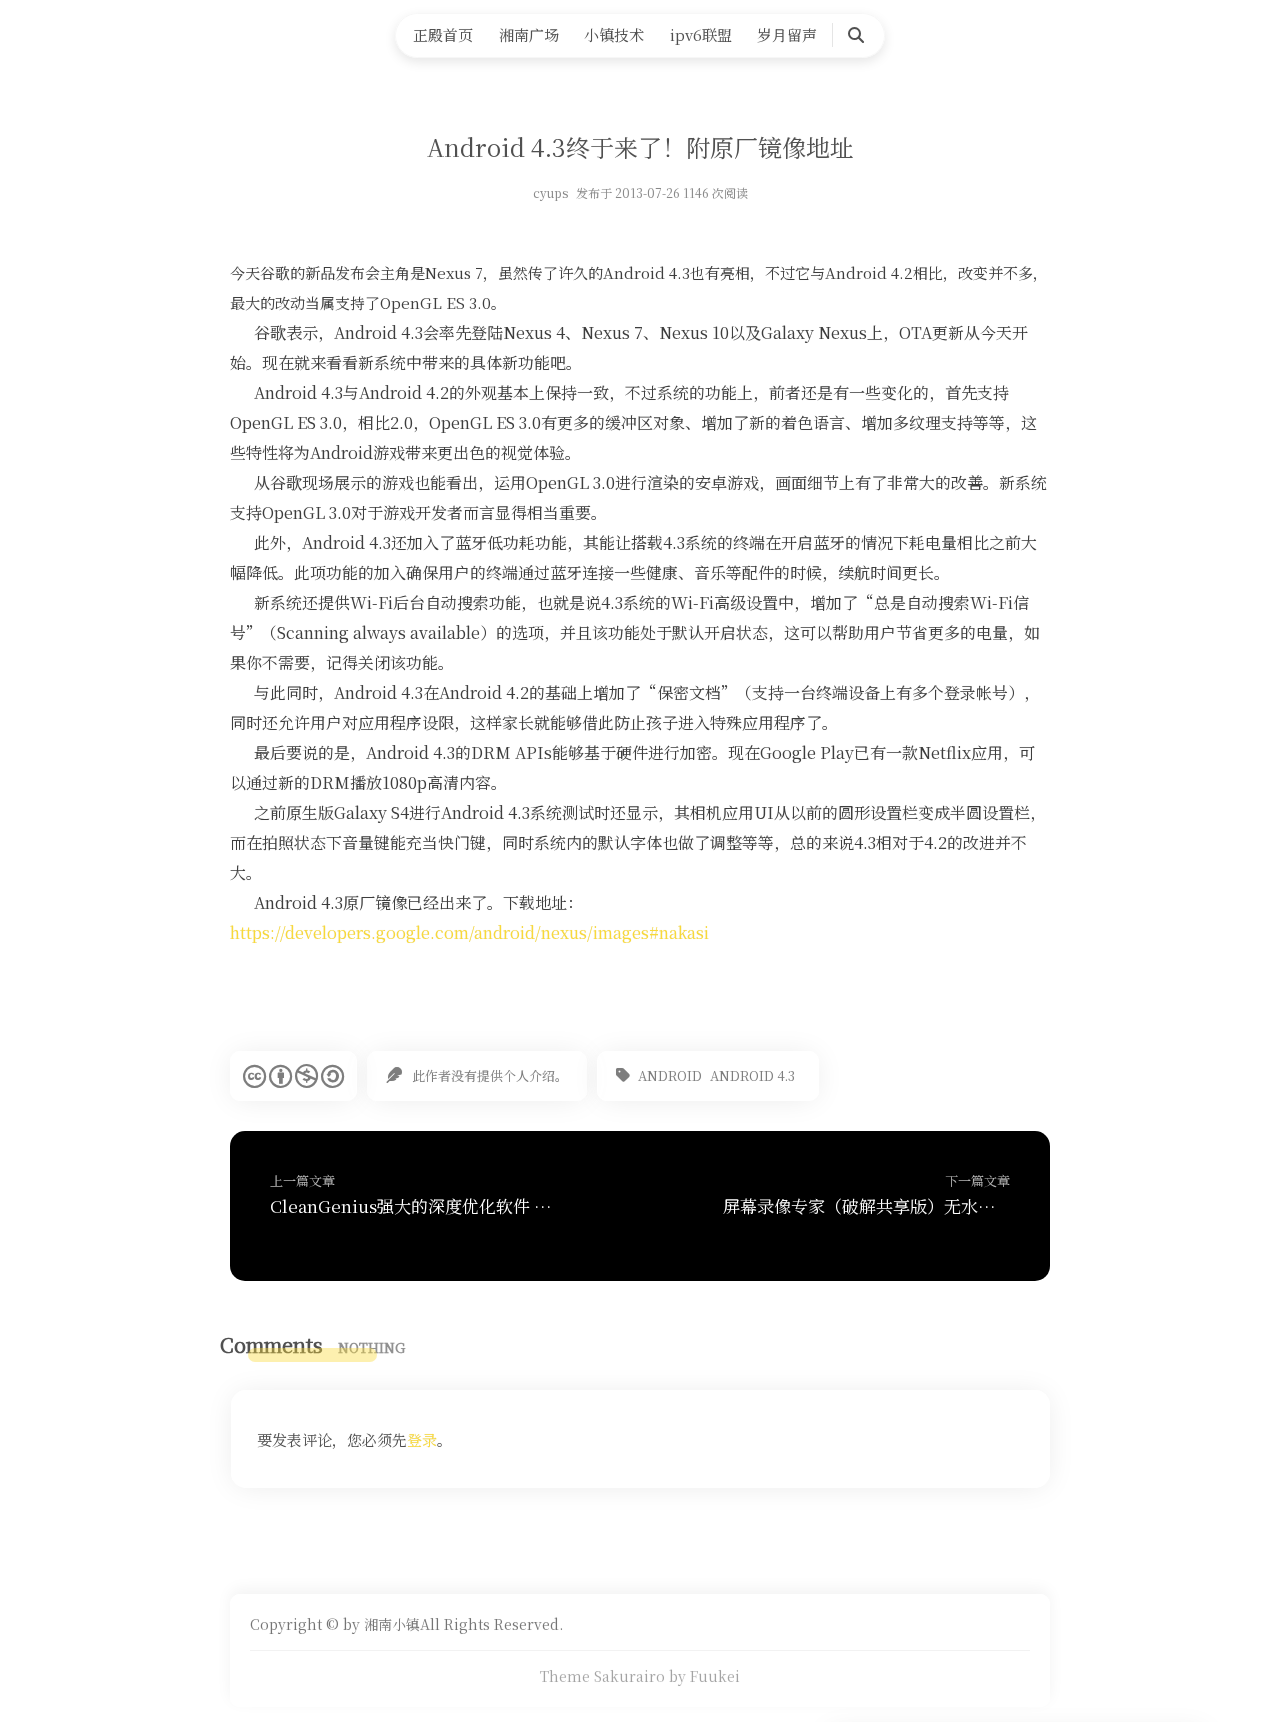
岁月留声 (787, 34)
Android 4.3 (752, 1075)
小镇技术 (614, 34)
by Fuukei (704, 1676)
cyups (550, 192)
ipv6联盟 (701, 34)
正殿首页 (443, 34)
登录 (422, 1439)
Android (670, 1075)
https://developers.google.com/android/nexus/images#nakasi (469, 932)
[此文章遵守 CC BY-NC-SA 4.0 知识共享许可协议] (293, 1076)
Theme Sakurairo (602, 1676)
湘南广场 (529, 34)
